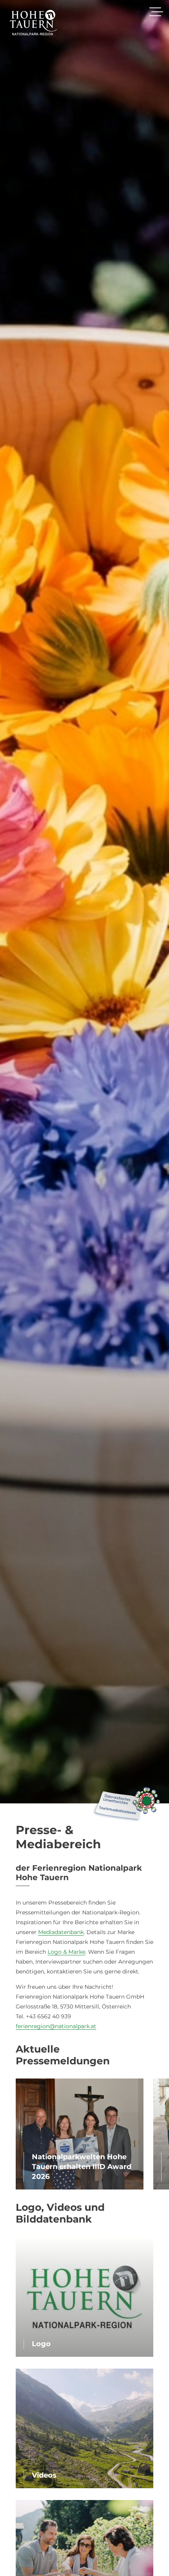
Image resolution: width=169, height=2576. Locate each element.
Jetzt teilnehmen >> (84, 1339)
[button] (148, 1223)
